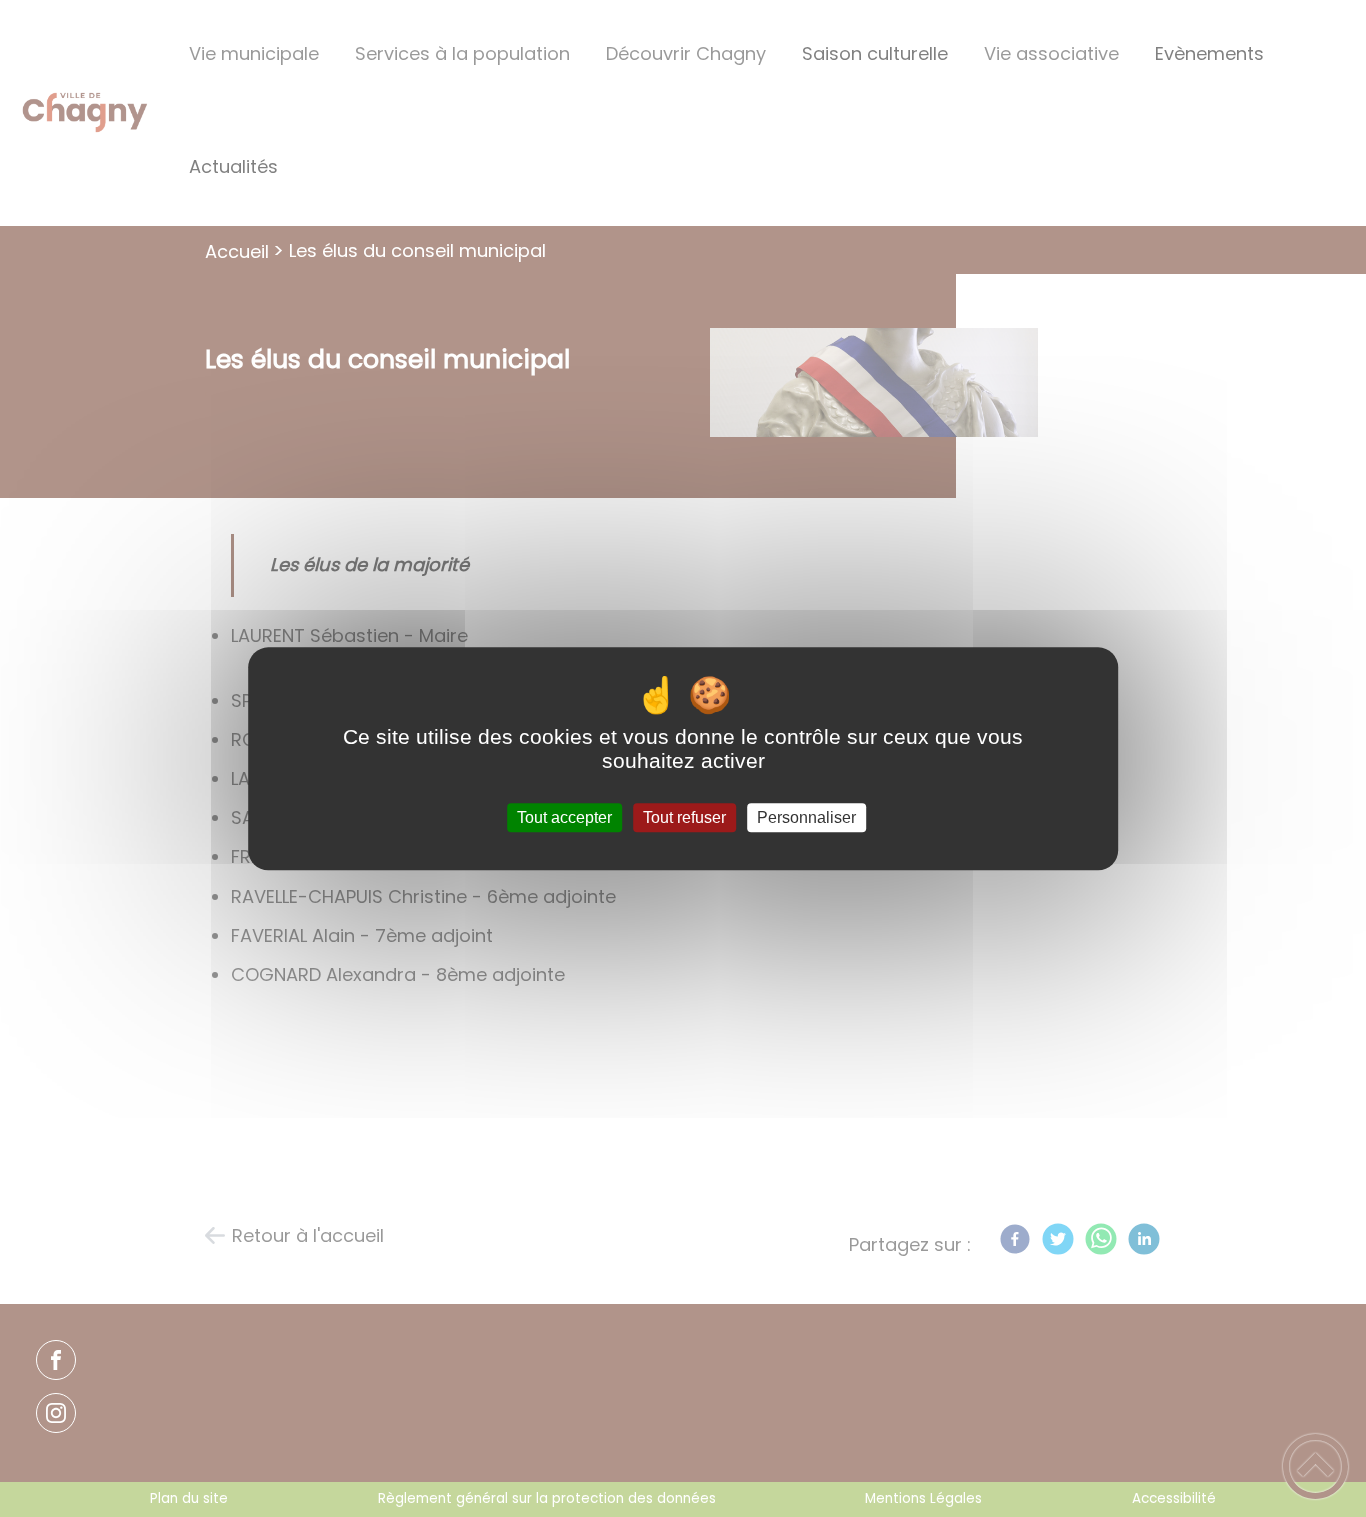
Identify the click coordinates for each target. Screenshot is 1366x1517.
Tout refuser (684, 817)
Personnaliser (806, 817)
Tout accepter (564, 817)
